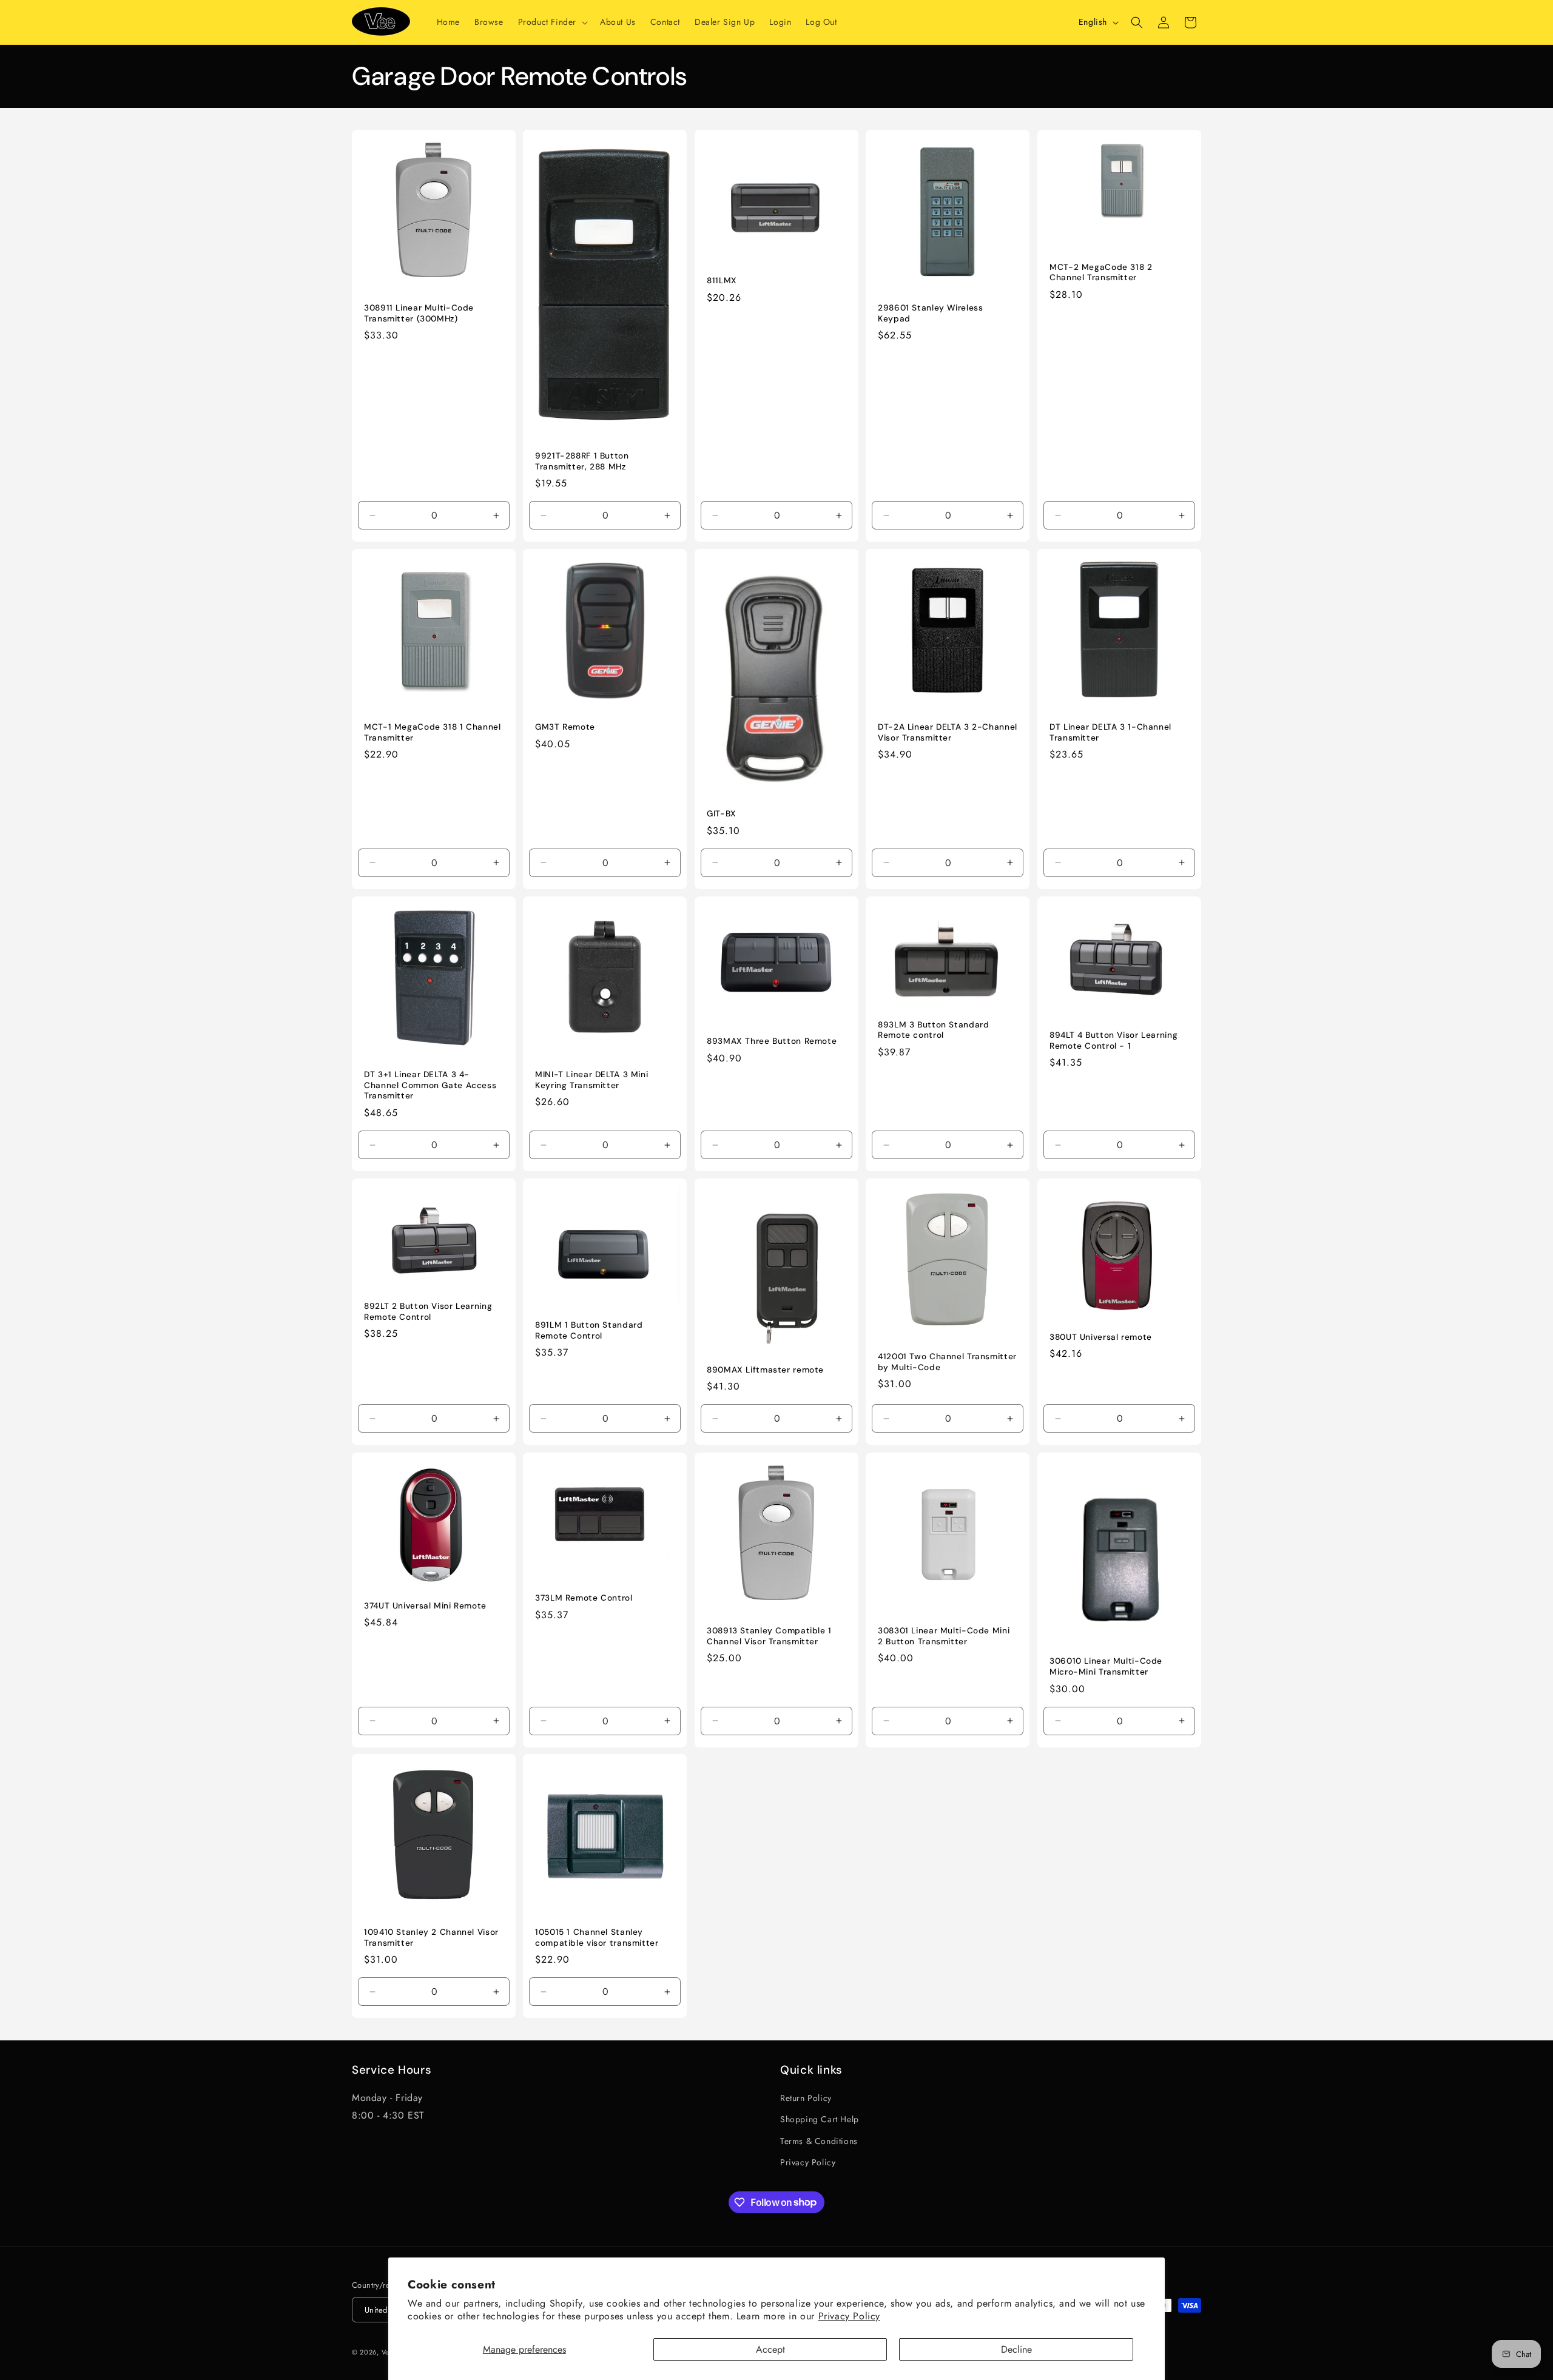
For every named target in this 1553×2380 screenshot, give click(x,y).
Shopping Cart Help (820, 2119)
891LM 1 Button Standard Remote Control (589, 1330)
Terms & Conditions (819, 2140)
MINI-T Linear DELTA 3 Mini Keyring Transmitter (591, 1080)
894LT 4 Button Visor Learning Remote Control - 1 (1113, 1040)
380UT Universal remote (1101, 1337)
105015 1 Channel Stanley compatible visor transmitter (597, 1938)
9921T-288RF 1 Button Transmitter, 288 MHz (582, 461)
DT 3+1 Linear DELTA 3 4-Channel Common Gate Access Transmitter (430, 1085)
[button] (552, 22)
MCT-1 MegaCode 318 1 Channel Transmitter (433, 733)
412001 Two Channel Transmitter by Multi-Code (947, 1362)
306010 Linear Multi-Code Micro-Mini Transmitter (1106, 1666)
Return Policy (806, 2098)
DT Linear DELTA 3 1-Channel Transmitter (1110, 733)
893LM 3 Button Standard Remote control (934, 1030)
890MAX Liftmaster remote (765, 1370)
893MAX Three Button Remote (772, 1041)
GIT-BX (722, 814)
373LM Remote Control (584, 1598)
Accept (770, 2349)
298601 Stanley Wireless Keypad (931, 313)
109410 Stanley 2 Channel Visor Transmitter (431, 1938)
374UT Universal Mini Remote (425, 1605)
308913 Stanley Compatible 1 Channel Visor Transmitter (769, 1636)
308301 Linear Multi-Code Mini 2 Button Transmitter (944, 1636)
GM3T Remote (565, 728)
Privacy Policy (849, 2316)
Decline (1016, 2349)
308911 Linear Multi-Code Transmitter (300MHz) (419, 313)
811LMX (722, 281)
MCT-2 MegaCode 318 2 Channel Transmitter (1101, 273)
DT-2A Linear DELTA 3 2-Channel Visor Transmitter (948, 733)
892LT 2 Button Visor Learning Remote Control (428, 1312)
